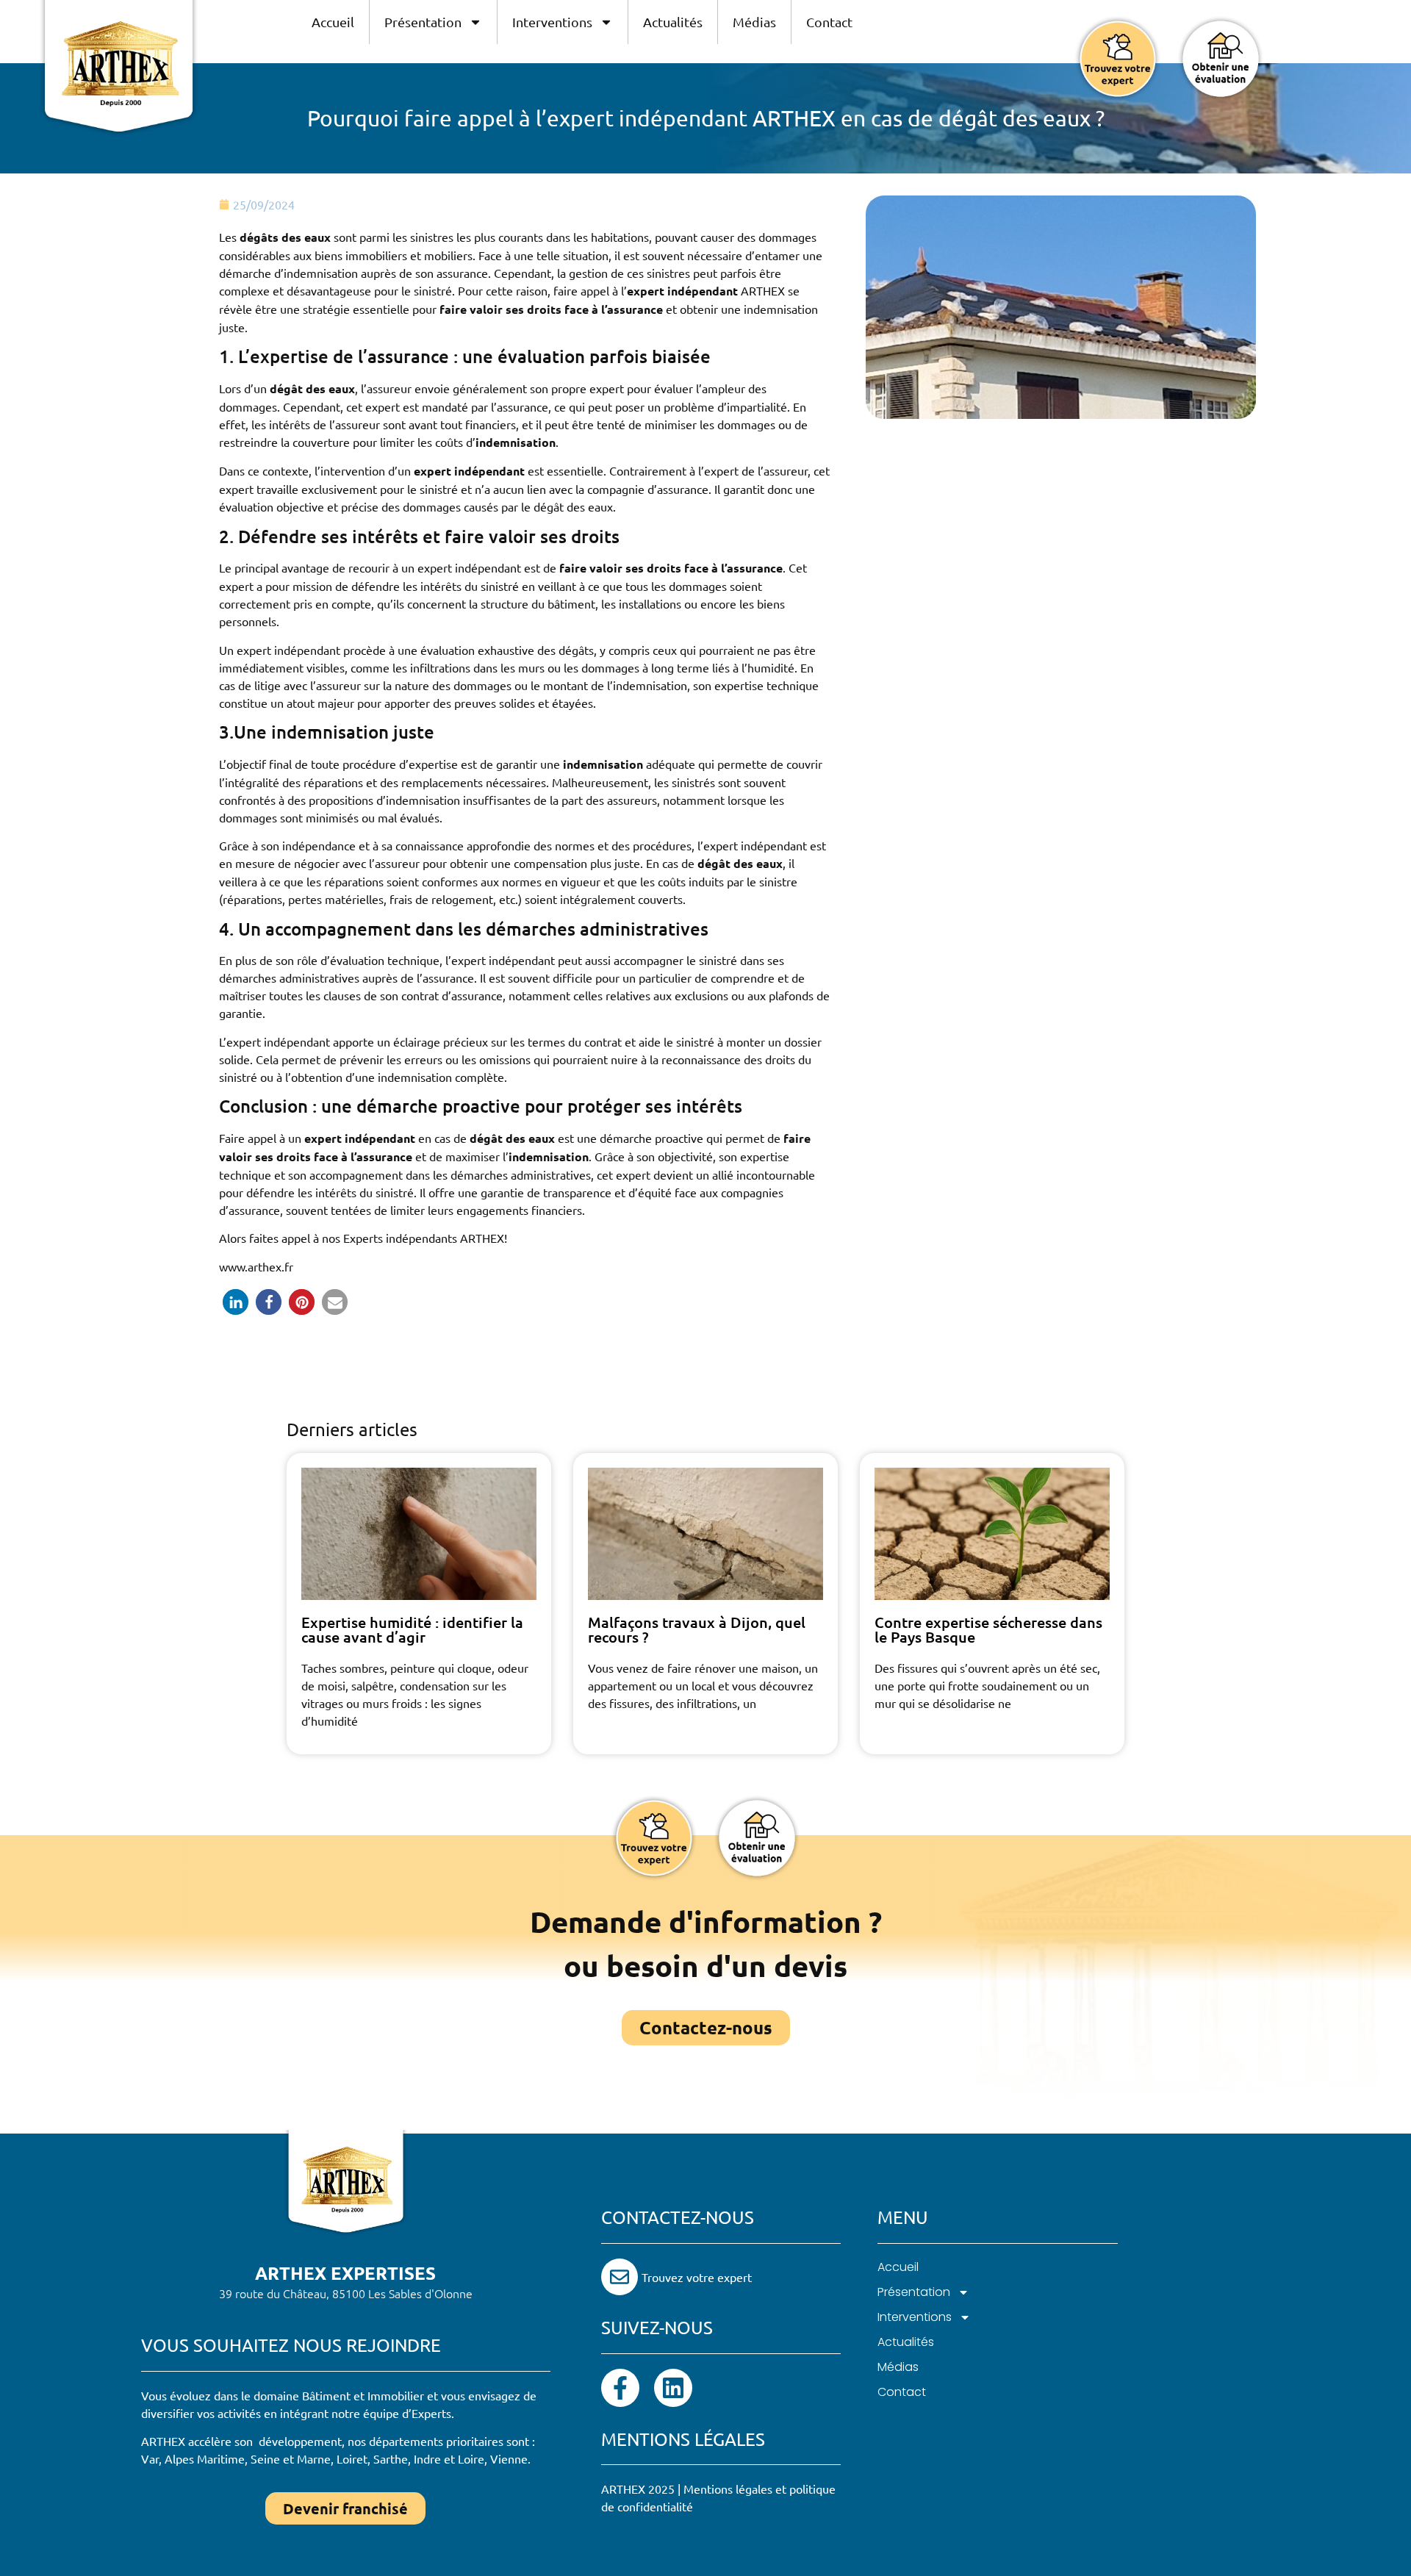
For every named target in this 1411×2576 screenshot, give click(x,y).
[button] (236, 1302)
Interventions (552, 22)
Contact (829, 22)
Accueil (333, 22)
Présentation (423, 22)
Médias (754, 22)
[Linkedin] (673, 2388)
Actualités (673, 22)
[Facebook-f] (620, 2388)
